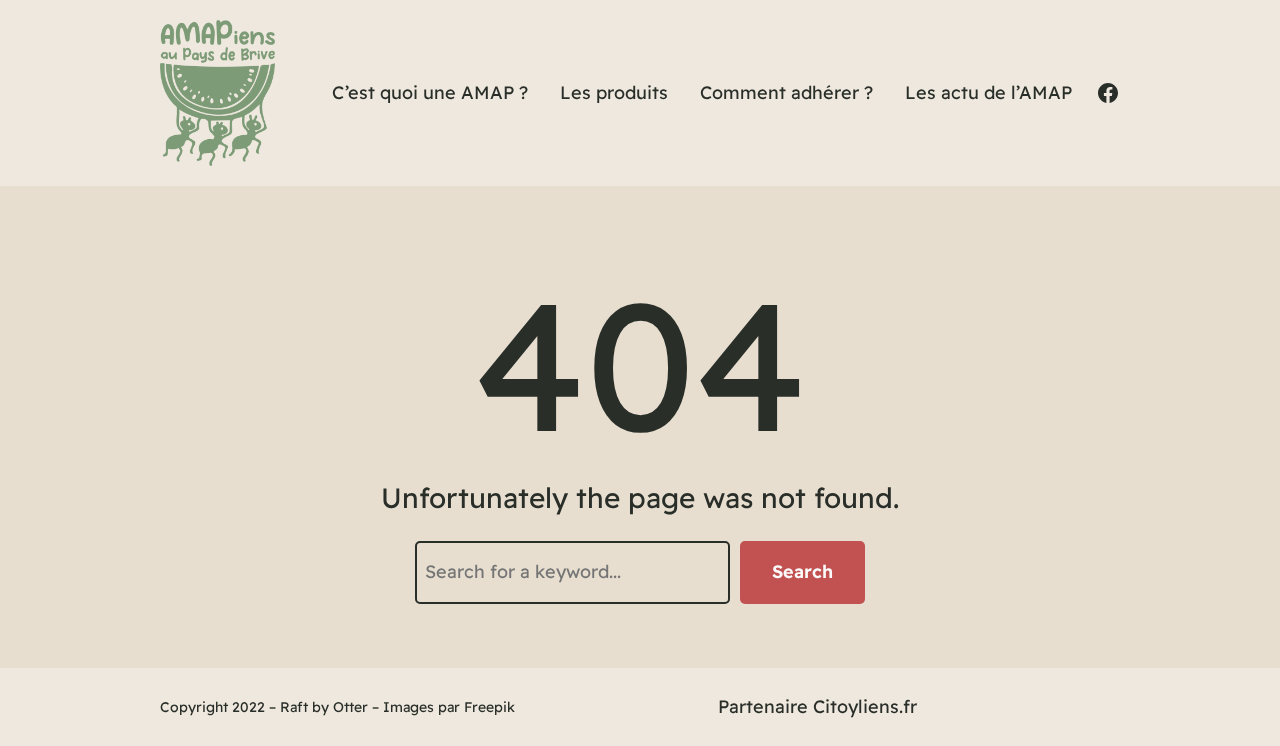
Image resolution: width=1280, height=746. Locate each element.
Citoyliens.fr (865, 706)
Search (802, 571)
